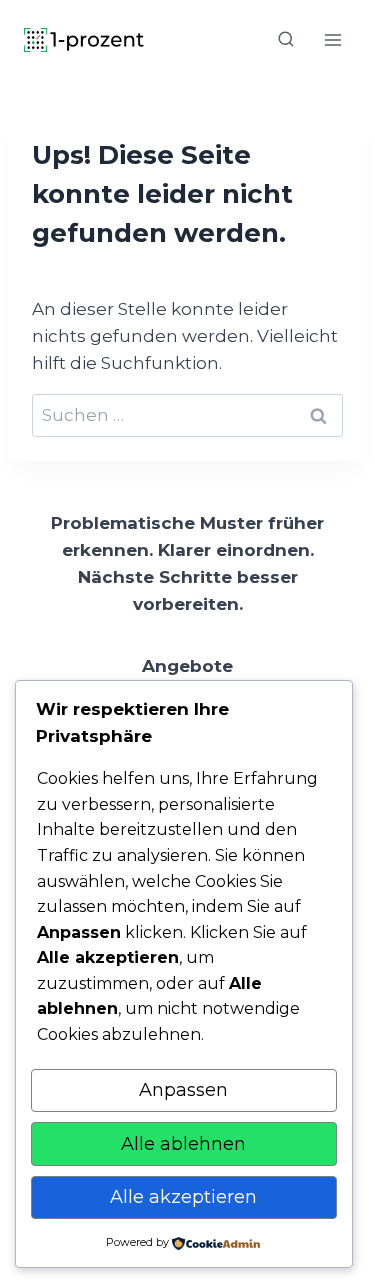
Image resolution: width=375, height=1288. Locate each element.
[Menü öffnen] (332, 39)
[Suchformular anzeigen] (286, 40)
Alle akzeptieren (183, 1197)
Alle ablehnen (183, 1144)
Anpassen (183, 1090)
